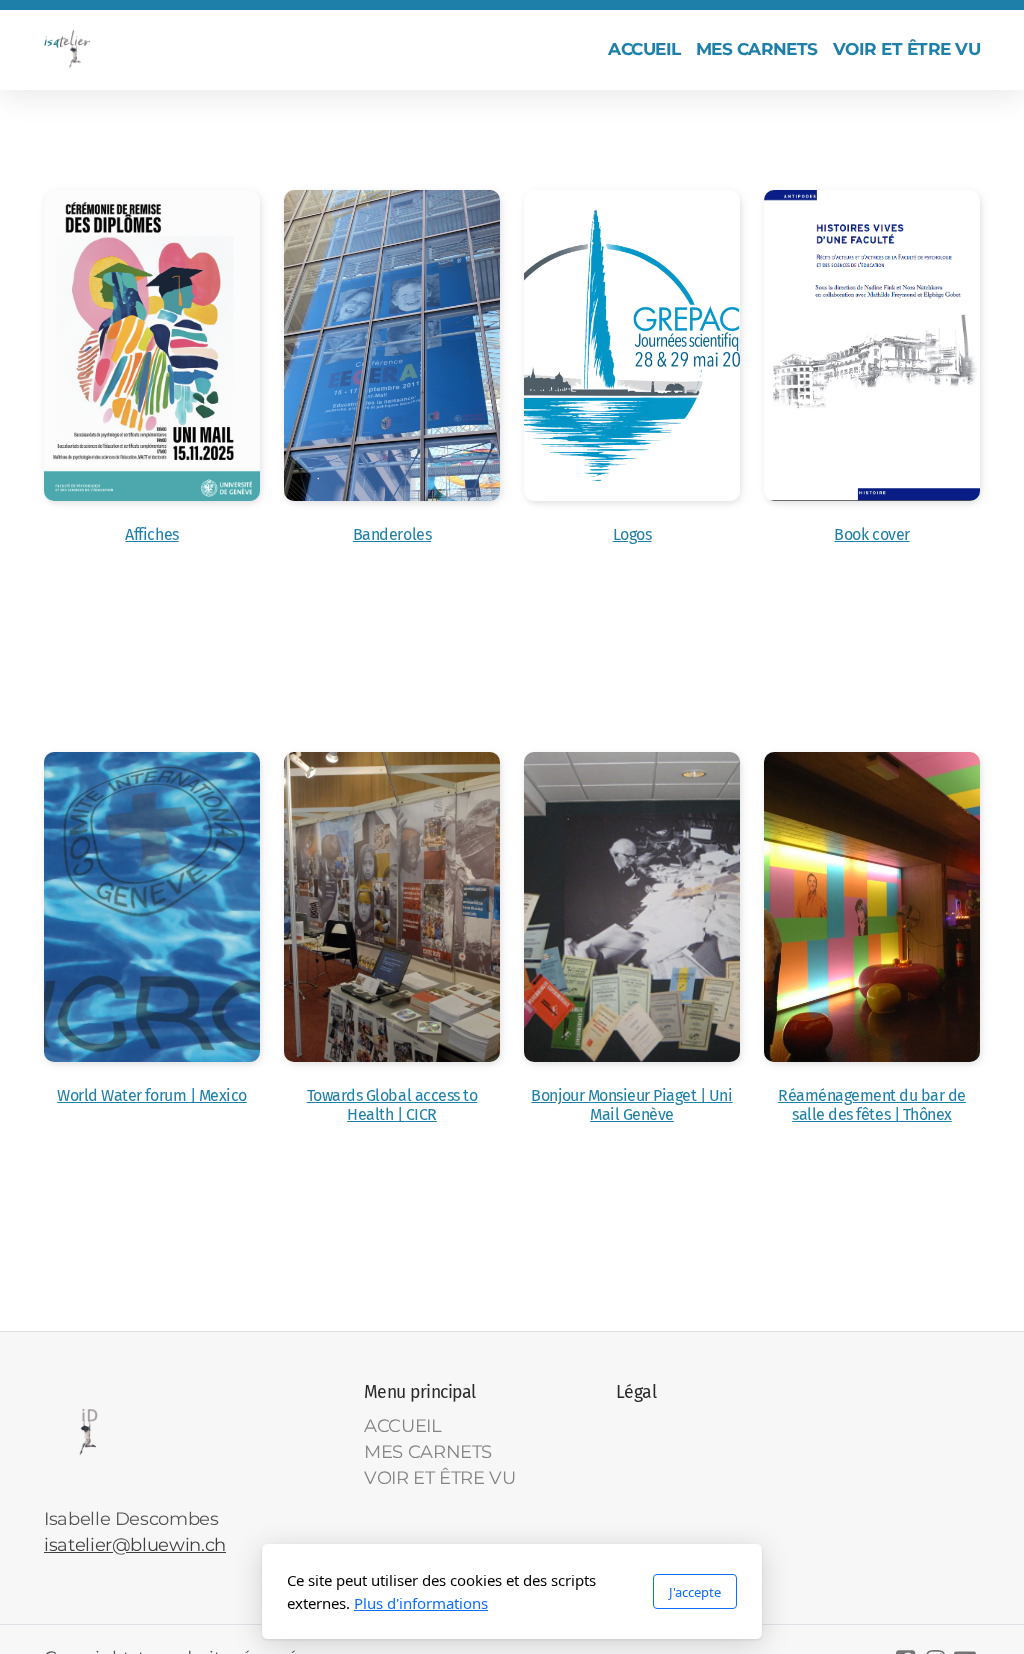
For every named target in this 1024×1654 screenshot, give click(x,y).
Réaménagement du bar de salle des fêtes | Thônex (872, 1105)
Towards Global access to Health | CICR (392, 1105)
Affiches (151, 534)
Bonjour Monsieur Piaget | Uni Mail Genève (631, 1105)
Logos (632, 534)
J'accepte (695, 1592)
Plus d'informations (421, 1603)
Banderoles (392, 534)
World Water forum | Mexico (152, 1095)
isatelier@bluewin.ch (135, 1544)
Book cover (871, 534)
